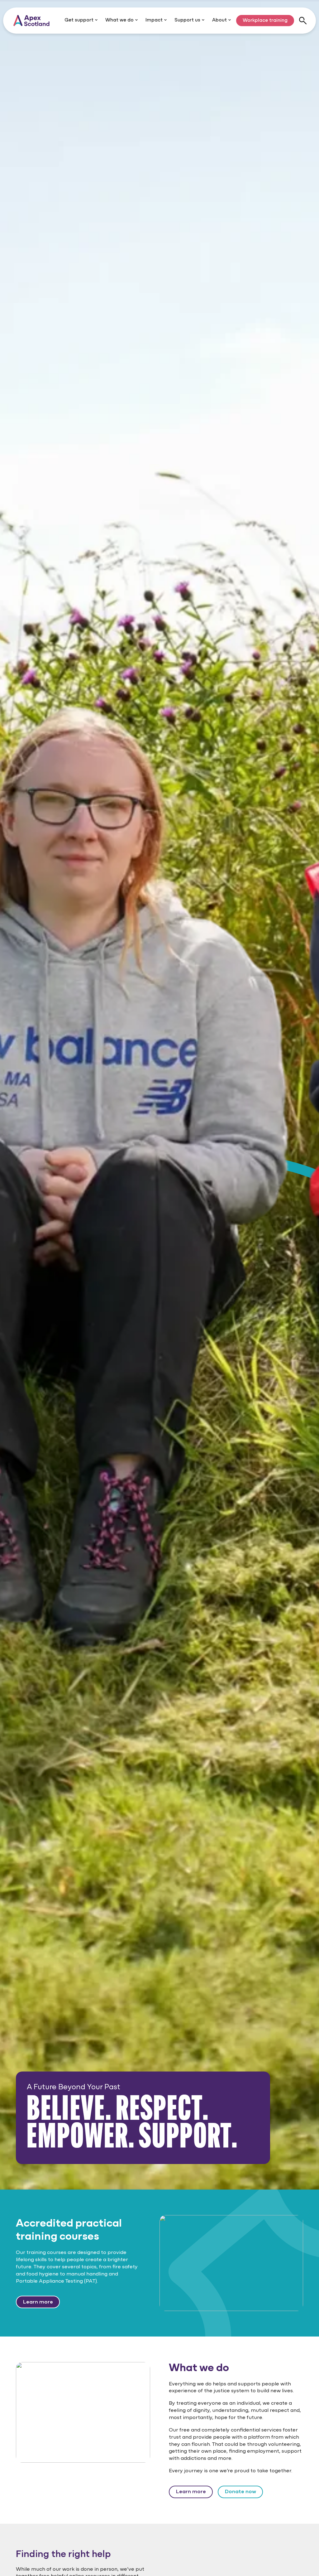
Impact (155, 20)
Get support (80, 20)
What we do (120, 20)
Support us (188, 20)
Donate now (240, 2492)
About (220, 20)
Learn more (38, 2302)
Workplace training (265, 21)
